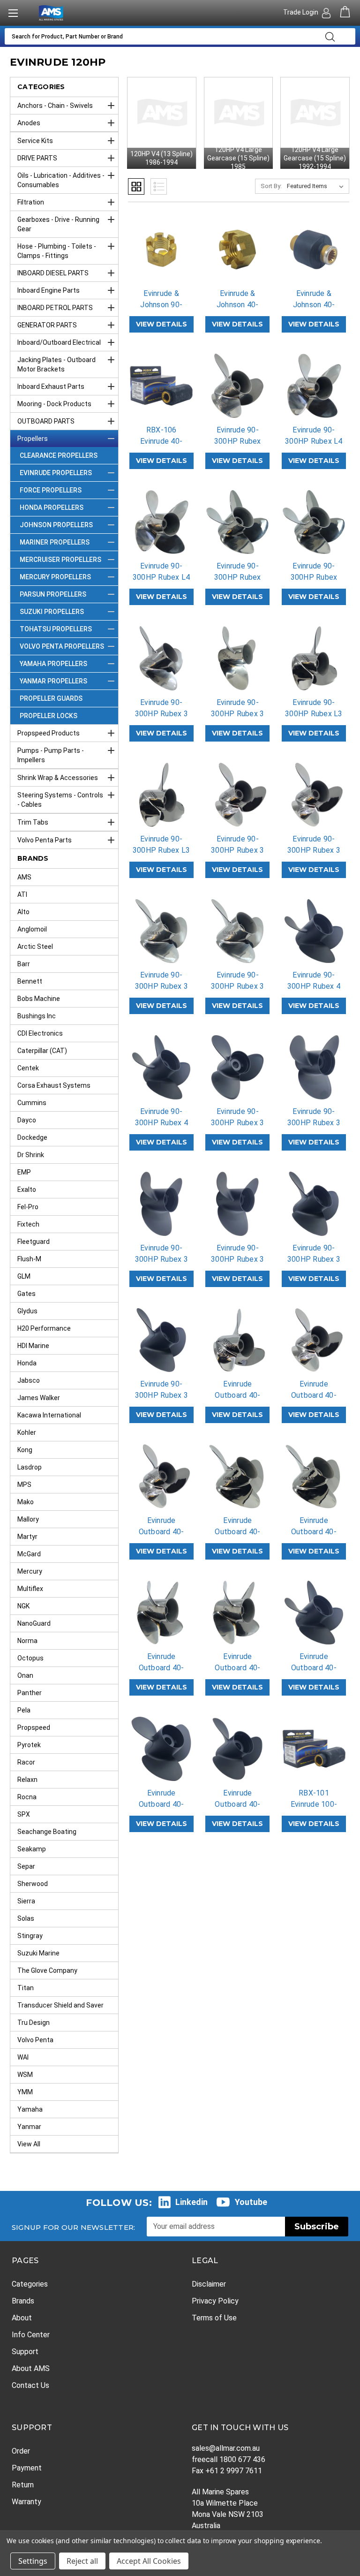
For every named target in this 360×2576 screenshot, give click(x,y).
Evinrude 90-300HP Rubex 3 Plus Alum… (161, 1259)
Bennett (30, 981)
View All (29, 2144)
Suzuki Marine (38, 1953)
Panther (30, 1693)
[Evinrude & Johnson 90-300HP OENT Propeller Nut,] (161, 250)
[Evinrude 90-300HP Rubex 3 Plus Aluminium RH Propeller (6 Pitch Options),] (237, 1204)
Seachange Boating (47, 1832)
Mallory (28, 1519)
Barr (24, 964)
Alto (23, 912)
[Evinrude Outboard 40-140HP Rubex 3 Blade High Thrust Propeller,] (161, 1749)
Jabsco (29, 1380)
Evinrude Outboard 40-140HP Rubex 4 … (314, 1673)
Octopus (30, 1658)
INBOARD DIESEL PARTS (53, 273)
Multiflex (30, 1589)
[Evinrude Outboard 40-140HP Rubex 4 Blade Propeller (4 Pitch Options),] (314, 1613)
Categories (30, 2284)
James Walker (39, 1398)
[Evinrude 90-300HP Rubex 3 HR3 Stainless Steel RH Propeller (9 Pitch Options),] (314, 795)
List (159, 186)
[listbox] (317, 186)
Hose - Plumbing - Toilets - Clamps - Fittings (57, 251)
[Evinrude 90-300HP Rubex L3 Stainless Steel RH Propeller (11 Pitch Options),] (161, 795)
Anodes (29, 123)
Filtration (31, 202)
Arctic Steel (35, 947)
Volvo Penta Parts (45, 840)
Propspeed (34, 1727)
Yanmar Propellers (53, 681)
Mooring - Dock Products (54, 404)
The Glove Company (47, 1970)
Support (25, 2352)
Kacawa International (49, 1415)
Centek (28, 1068)
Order (21, 2451)
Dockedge (32, 1137)
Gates (26, 1294)
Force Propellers (51, 490)
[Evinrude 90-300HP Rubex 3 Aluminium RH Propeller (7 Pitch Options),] (161, 1340)
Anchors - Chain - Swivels (55, 106)
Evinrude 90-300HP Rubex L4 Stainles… (314, 441)
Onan (25, 1675)
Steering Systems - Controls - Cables (60, 800)
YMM (25, 2092)
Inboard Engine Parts (49, 290)
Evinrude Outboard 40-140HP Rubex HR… (314, 1401)
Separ (26, 1866)
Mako (26, 1502)
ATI (22, 894)
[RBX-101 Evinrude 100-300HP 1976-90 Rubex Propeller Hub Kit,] (314, 1749)
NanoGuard (34, 1623)
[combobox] (162, 36)
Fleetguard (34, 1242)
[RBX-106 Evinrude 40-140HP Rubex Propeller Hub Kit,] (161, 386)
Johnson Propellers (56, 525)
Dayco (27, 1120)
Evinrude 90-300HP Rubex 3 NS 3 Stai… (161, 986)
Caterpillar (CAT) (42, 1051)
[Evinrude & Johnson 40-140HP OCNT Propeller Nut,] (237, 250)
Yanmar (29, 2127)
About (22, 2318)
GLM (24, 1276)
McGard (29, 1554)
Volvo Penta (35, 2040)
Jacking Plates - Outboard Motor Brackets (56, 364)
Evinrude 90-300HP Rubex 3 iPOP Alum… (237, 1123)
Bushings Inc (37, 1016)
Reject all (82, 2561)
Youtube (251, 2202)
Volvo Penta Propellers (62, 646)
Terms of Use (214, 2318)
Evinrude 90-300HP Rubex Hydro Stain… (238, 441)
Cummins (32, 1103)
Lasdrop (30, 1467)
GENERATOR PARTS (47, 325)
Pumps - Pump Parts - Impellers (51, 755)
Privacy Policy (215, 2301)
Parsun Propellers (53, 594)
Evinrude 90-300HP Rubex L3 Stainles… (314, 714)
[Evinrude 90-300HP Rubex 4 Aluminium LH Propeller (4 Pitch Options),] (314, 931)
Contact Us (30, 2385)
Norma (27, 1641)
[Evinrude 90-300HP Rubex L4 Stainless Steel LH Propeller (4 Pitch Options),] (314, 386)
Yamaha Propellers (53, 664)
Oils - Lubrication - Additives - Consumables (61, 180)
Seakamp (32, 1849)
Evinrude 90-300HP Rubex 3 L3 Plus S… (161, 714)
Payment (27, 2468)
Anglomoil (32, 929)
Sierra (26, 1901)
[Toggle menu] (13, 13)
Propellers (33, 439)
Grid (136, 186)
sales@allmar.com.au (226, 2448)
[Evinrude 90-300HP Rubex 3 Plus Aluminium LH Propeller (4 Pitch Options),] (161, 1204)
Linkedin (191, 2202)
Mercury (30, 1571)
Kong (25, 1450)
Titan (26, 1988)
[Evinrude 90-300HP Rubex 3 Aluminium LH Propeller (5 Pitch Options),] (314, 1204)
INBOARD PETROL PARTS (55, 308)
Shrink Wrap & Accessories (58, 778)
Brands (23, 2301)
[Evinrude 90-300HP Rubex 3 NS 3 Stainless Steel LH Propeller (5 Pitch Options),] (161, 931)
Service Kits (35, 141)
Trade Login (301, 12)
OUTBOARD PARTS (46, 421)
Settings (33, 2561)
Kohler (27, 1432)
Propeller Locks (49, 716)
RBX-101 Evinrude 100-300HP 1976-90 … (314, 1810)
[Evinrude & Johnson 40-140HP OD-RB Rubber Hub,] (314, 250)
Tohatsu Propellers (56, 629)
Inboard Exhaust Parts (51, 386)
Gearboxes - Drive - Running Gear (58, 224)
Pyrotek (29, 1745)
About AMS (31, 2368)
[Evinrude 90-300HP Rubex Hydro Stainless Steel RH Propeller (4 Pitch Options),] (237, 386)
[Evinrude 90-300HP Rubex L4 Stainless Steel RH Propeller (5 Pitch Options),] (161, 522)
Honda (27, 1363)
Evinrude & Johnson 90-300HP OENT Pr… (161, 310)
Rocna (27, 1797)
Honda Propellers (52, 508)
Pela (24, 1710)
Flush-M (29, 1259)
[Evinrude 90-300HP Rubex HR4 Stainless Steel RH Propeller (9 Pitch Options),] (314, 522)
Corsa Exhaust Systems (54, 1085)
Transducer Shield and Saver (60, 2005)
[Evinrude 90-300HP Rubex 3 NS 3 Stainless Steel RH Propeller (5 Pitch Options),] (237, 931)
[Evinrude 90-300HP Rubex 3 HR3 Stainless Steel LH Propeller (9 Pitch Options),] (237, 795)
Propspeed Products (49, 733)
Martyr (27, 1537)
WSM (25, 2075)
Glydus (27, 1311)
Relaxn (27, 1780)
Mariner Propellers (55, 542)
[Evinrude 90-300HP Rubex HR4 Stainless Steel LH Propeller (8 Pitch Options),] (237, 522)
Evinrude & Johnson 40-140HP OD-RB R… (314, 310)
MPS (24, 1485)
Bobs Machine (39, 999)
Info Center (31, 2335)
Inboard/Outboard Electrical (59, 342)
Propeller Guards (51, 698)
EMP (24, 1172)
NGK (23, 1606)
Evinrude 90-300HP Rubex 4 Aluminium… (314, 986)
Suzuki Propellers (52, 612)
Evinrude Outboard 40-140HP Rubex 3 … (161, 1810)
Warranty (26, 2502)
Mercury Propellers (55, 577)
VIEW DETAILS (161, 324)
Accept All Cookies (149, 2561)
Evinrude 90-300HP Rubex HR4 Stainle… (238, 577)
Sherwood (33, 1884)
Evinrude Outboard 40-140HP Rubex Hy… (238, 1401)
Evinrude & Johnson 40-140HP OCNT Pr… (238, 310)
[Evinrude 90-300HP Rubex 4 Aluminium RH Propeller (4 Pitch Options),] (161, 1067)
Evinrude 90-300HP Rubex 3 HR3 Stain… (237, 850)
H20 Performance (44, 1328)
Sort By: (271, 186)
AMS (24, 877)
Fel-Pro (28, 1207)
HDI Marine (33, 1346)
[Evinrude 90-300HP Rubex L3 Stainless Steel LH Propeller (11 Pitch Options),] (314, 658)
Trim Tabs (33, 822)
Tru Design (34, 2023)
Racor (26, 1762)
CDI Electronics (40, 1033)
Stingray (30, 1936)
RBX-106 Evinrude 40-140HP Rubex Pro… (161, 447)
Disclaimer (209, 2284)
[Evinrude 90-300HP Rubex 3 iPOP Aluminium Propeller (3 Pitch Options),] (237, 1067)
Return (23, 2485)
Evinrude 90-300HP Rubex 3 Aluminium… (314, 1259)
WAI (23, 2057)
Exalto (27, 1190)
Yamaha (30, 2109)
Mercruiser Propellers (60, 560)
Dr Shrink (31, 1155)
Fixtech (28, 1224)
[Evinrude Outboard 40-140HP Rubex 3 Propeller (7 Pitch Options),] (237, 1749)
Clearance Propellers (59, 455)
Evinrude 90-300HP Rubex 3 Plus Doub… (314, 1123)
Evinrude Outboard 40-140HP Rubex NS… (238, 1537)
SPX (24, 1814)
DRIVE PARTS (37, 158)
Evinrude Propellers (56, 473)
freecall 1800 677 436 (229, 2459)
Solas (26, 1918)
